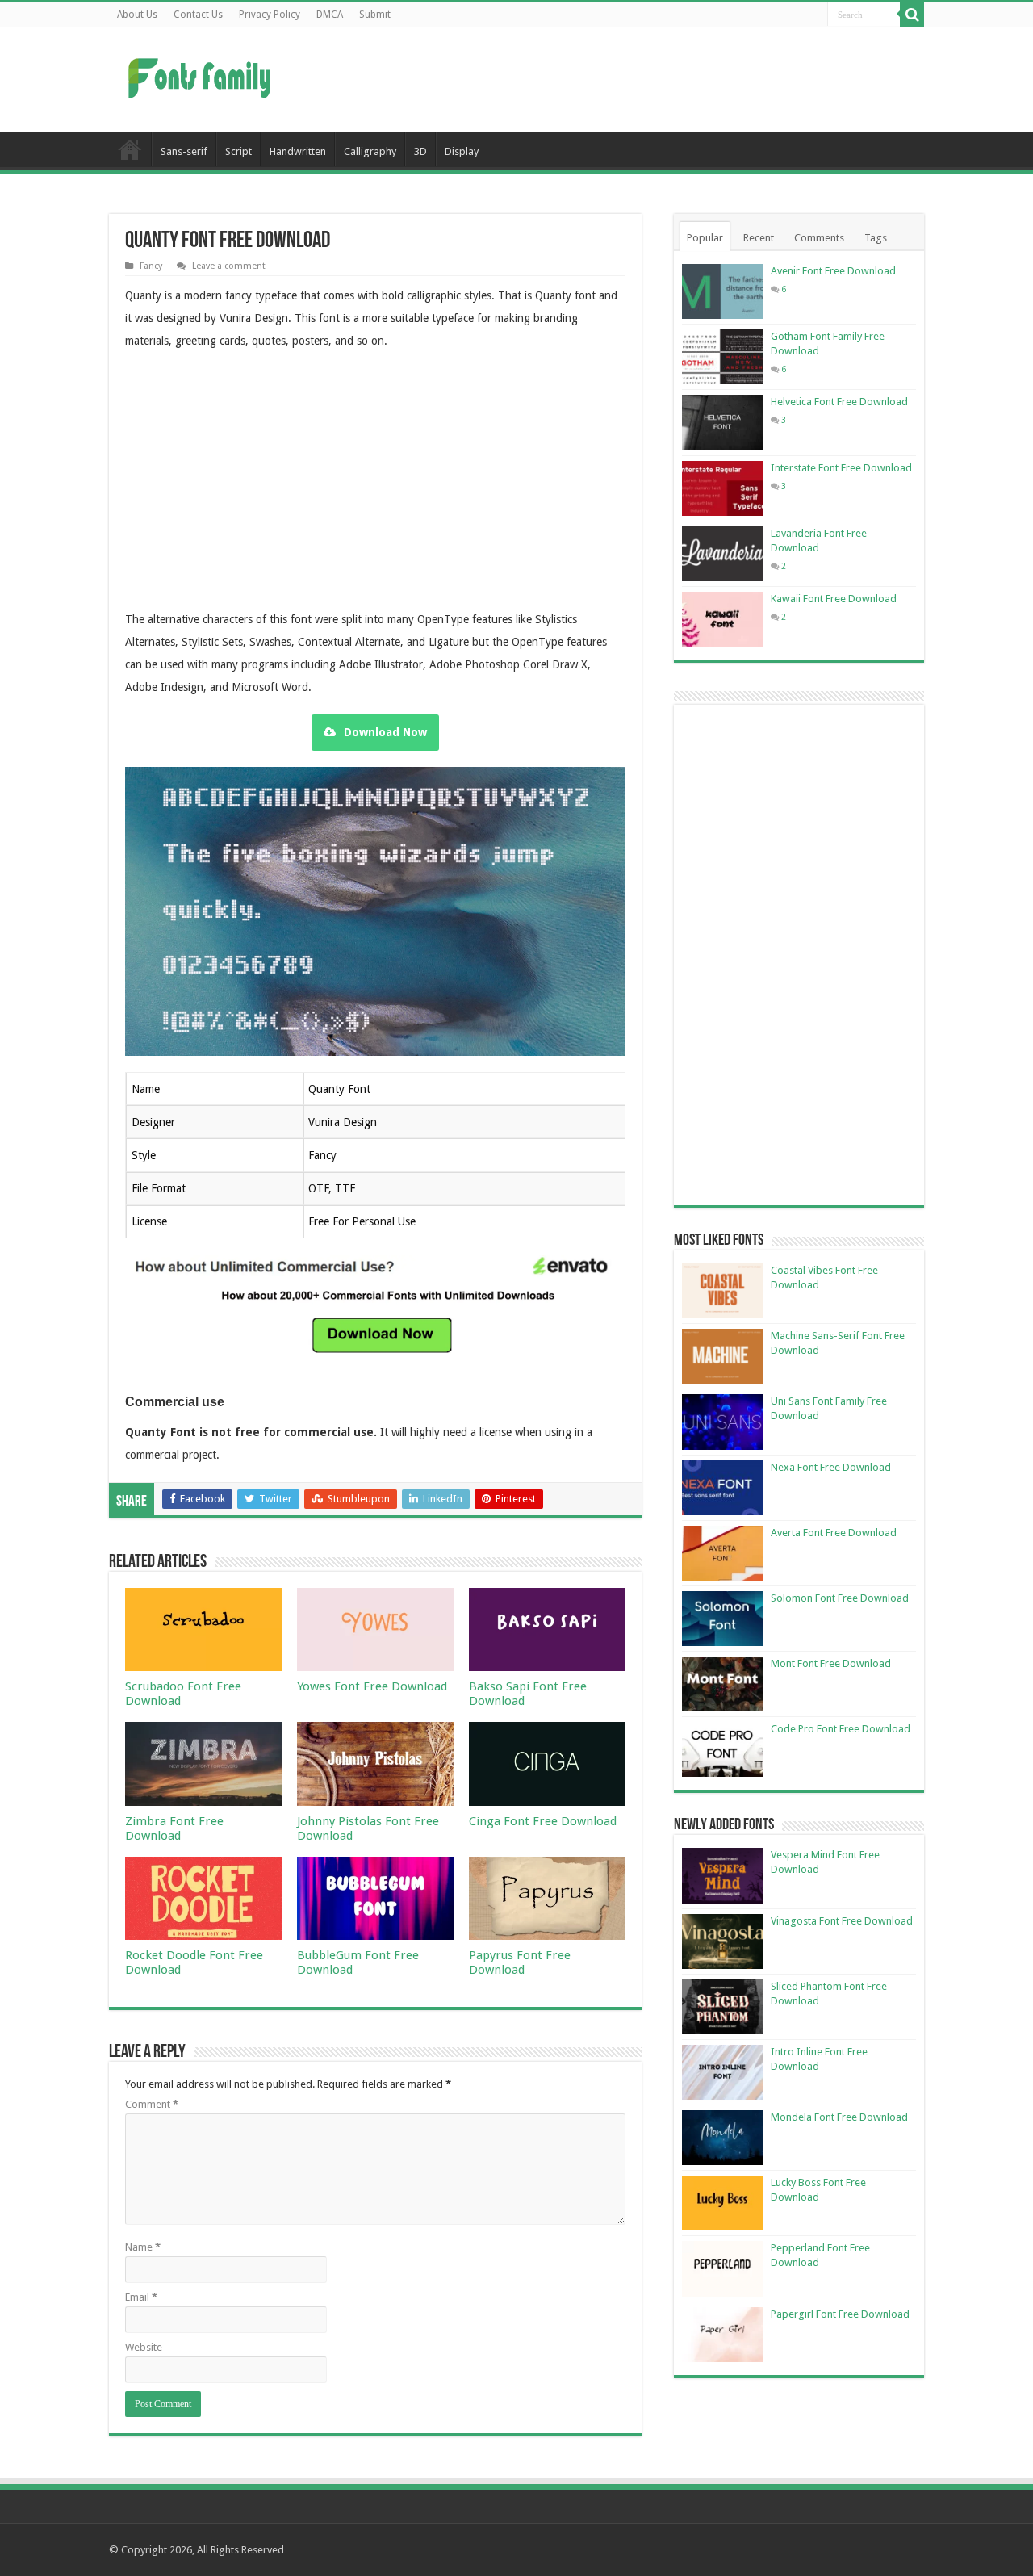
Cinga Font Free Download (543, 1821)
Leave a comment (229, 266)
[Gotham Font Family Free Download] (722, 357)
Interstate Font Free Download (841, 468)
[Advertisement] (618, 80)
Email (141, 2297)
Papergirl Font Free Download (840, 2314)
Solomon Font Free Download (840, 1598)
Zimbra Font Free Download (174, 1828)
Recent (759, 238)
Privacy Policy (270, 15)
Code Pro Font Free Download (841, 1729)
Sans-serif (184, 151)
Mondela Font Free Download (839, 2117)
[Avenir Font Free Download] (722, 291)
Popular (705, 238)
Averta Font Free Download (834, 1533)
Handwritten (298, 151)
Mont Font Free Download (831, 1663)
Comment (152, 2104)
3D (420, 151)
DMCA (330, 15)
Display (462, 151)
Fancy (151, 266)
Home (130, 149)
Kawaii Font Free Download (834, 599)
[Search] (912, 15)
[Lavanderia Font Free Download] (722, 554)
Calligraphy (370, 151)
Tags (876, 238)
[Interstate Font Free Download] (722, 488)
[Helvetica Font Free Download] (722, 422)
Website (144, 2347)
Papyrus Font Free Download (520, 1962)
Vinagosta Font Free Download (842, 1921)
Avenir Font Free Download (833, 271)
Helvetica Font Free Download (839, 402)
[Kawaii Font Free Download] (722, 619)
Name (143, 2247)
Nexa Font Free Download (831, 1467)
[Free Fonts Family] (202, 75)
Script (238, 151)
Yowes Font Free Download (372, 1686)
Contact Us (198, 15)
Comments (819, 238)
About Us (137, 15)
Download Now (385, 732)
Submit (375, 15)
